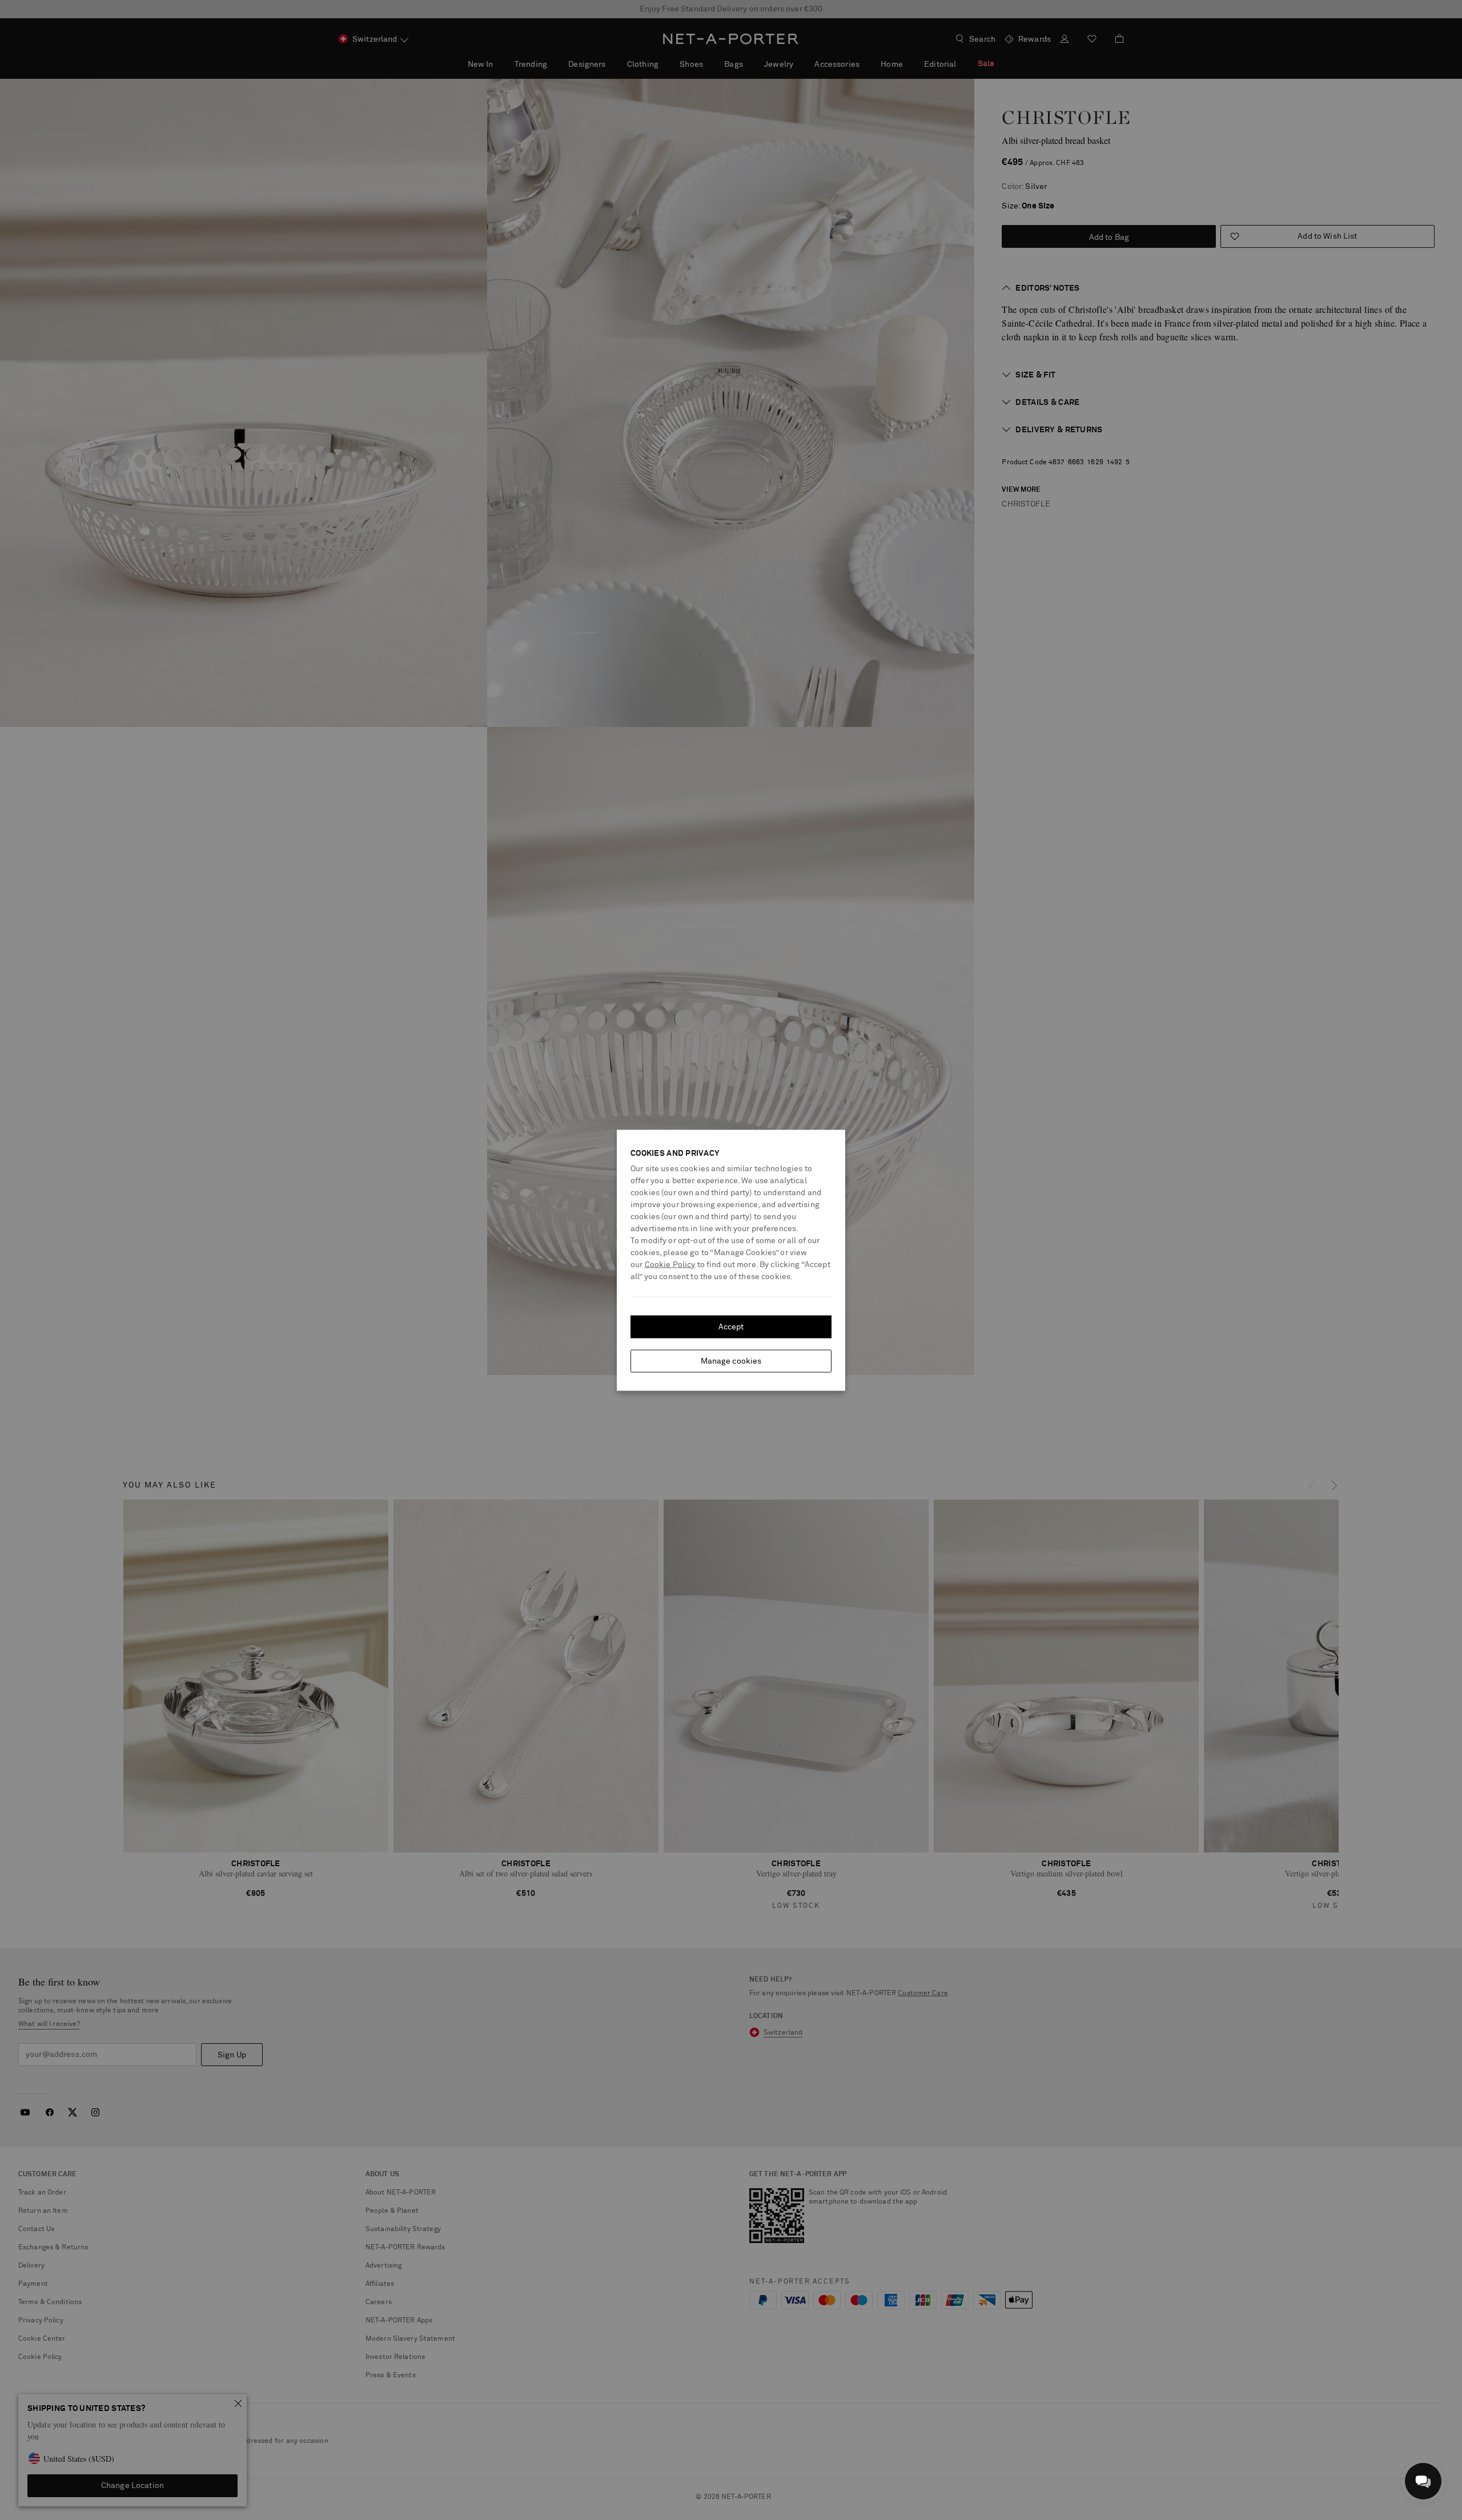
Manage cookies (731, 1361)
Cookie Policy (670, 1264)
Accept (731, 1327)
